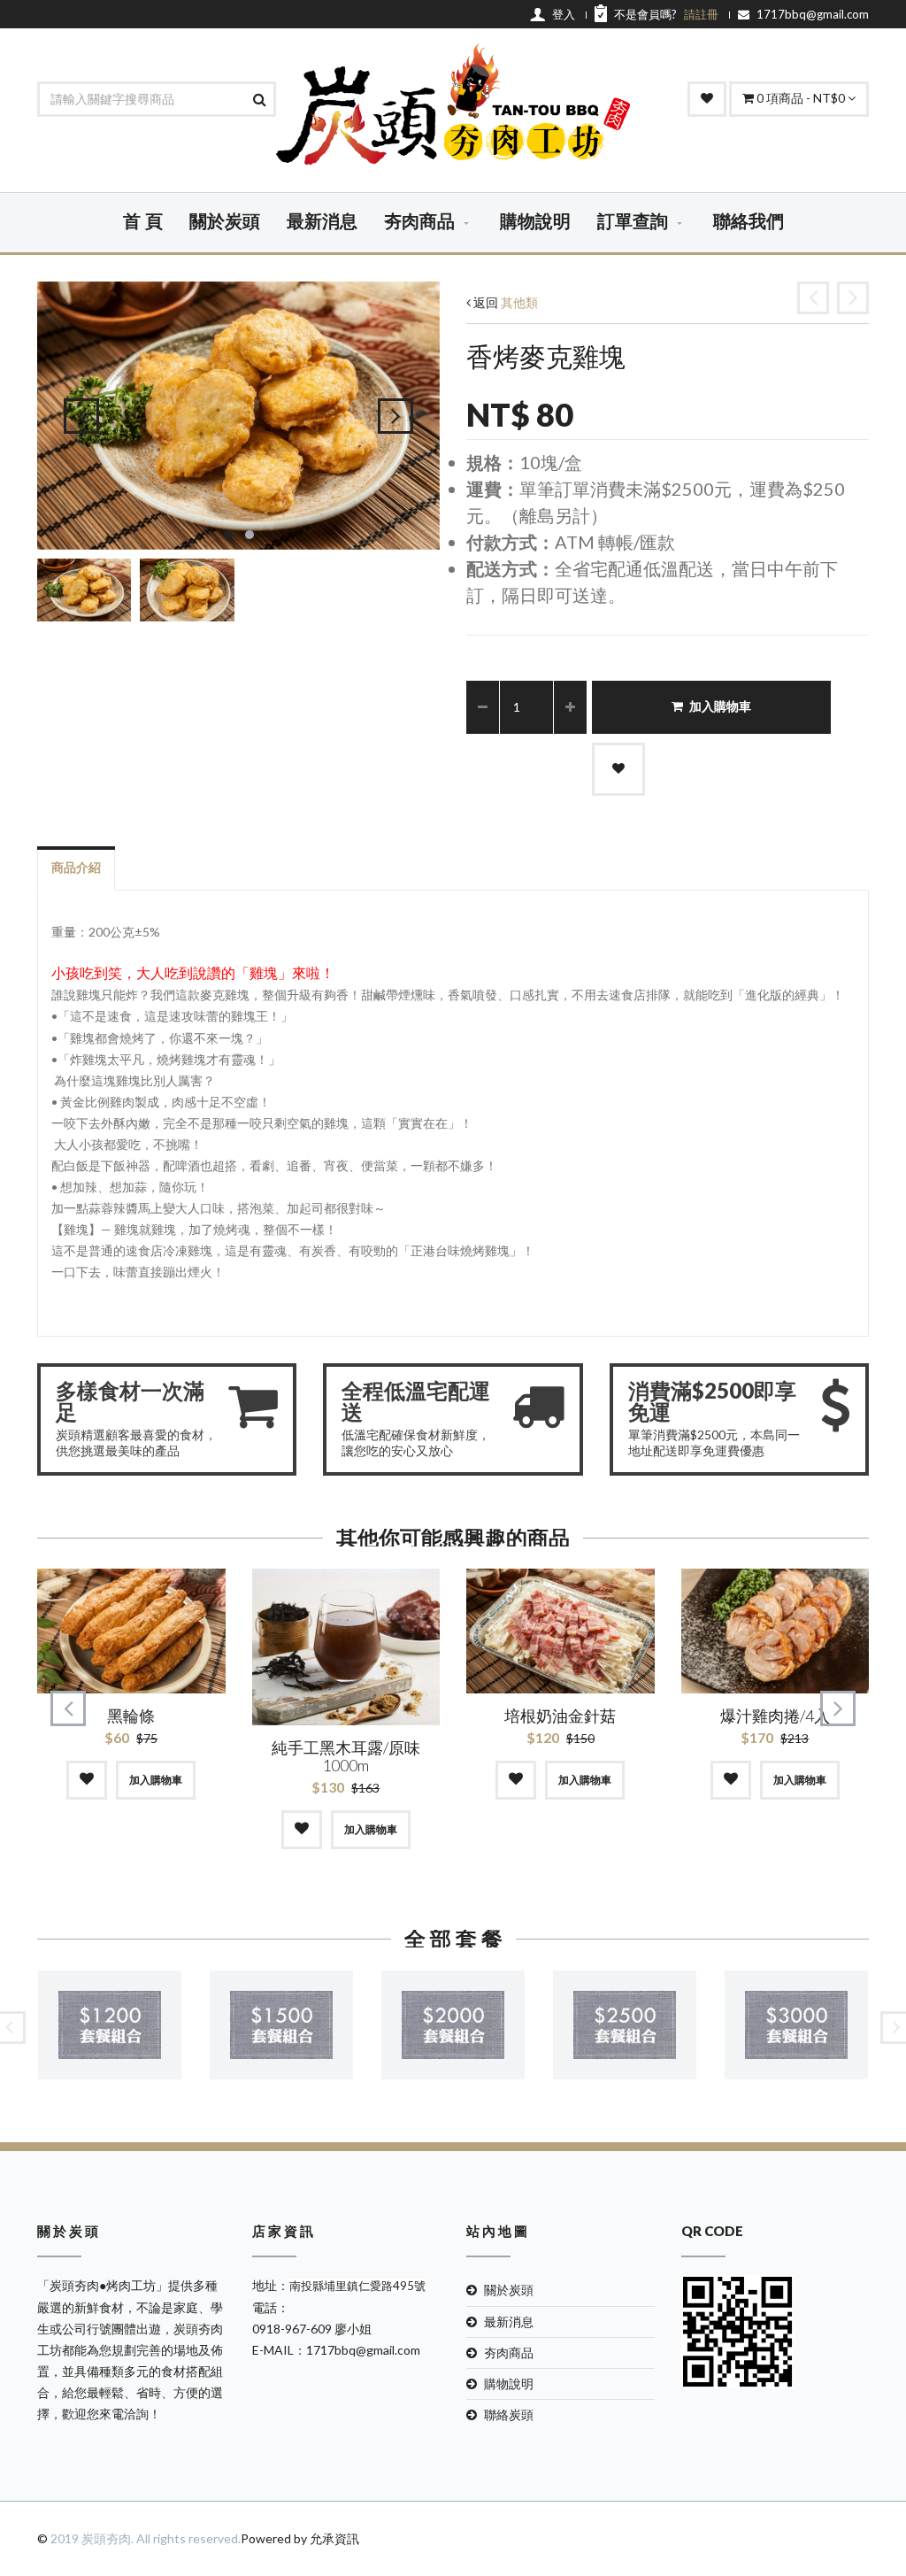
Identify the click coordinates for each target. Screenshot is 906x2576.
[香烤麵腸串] (813, 298)
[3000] (796, 2025)
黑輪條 (131, 1716)
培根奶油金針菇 (560, 1716)
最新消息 (322, 222)
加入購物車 (720, 707)
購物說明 (535, 222)
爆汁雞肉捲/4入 (775, 1716)
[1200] (110, 2025)
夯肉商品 (419, 222)
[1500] (281, 2025)
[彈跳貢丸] (853, 298)
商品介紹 (76, 867)
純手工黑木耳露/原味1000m (346, 1756)
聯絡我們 (749, 222)
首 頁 (143, 222)
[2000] (453, 2025)
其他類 (519, 302)
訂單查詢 (633, 222)
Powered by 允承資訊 (300, 2538)
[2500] (625, 2025)
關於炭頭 (225, 222)
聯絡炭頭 (509, 2414)
